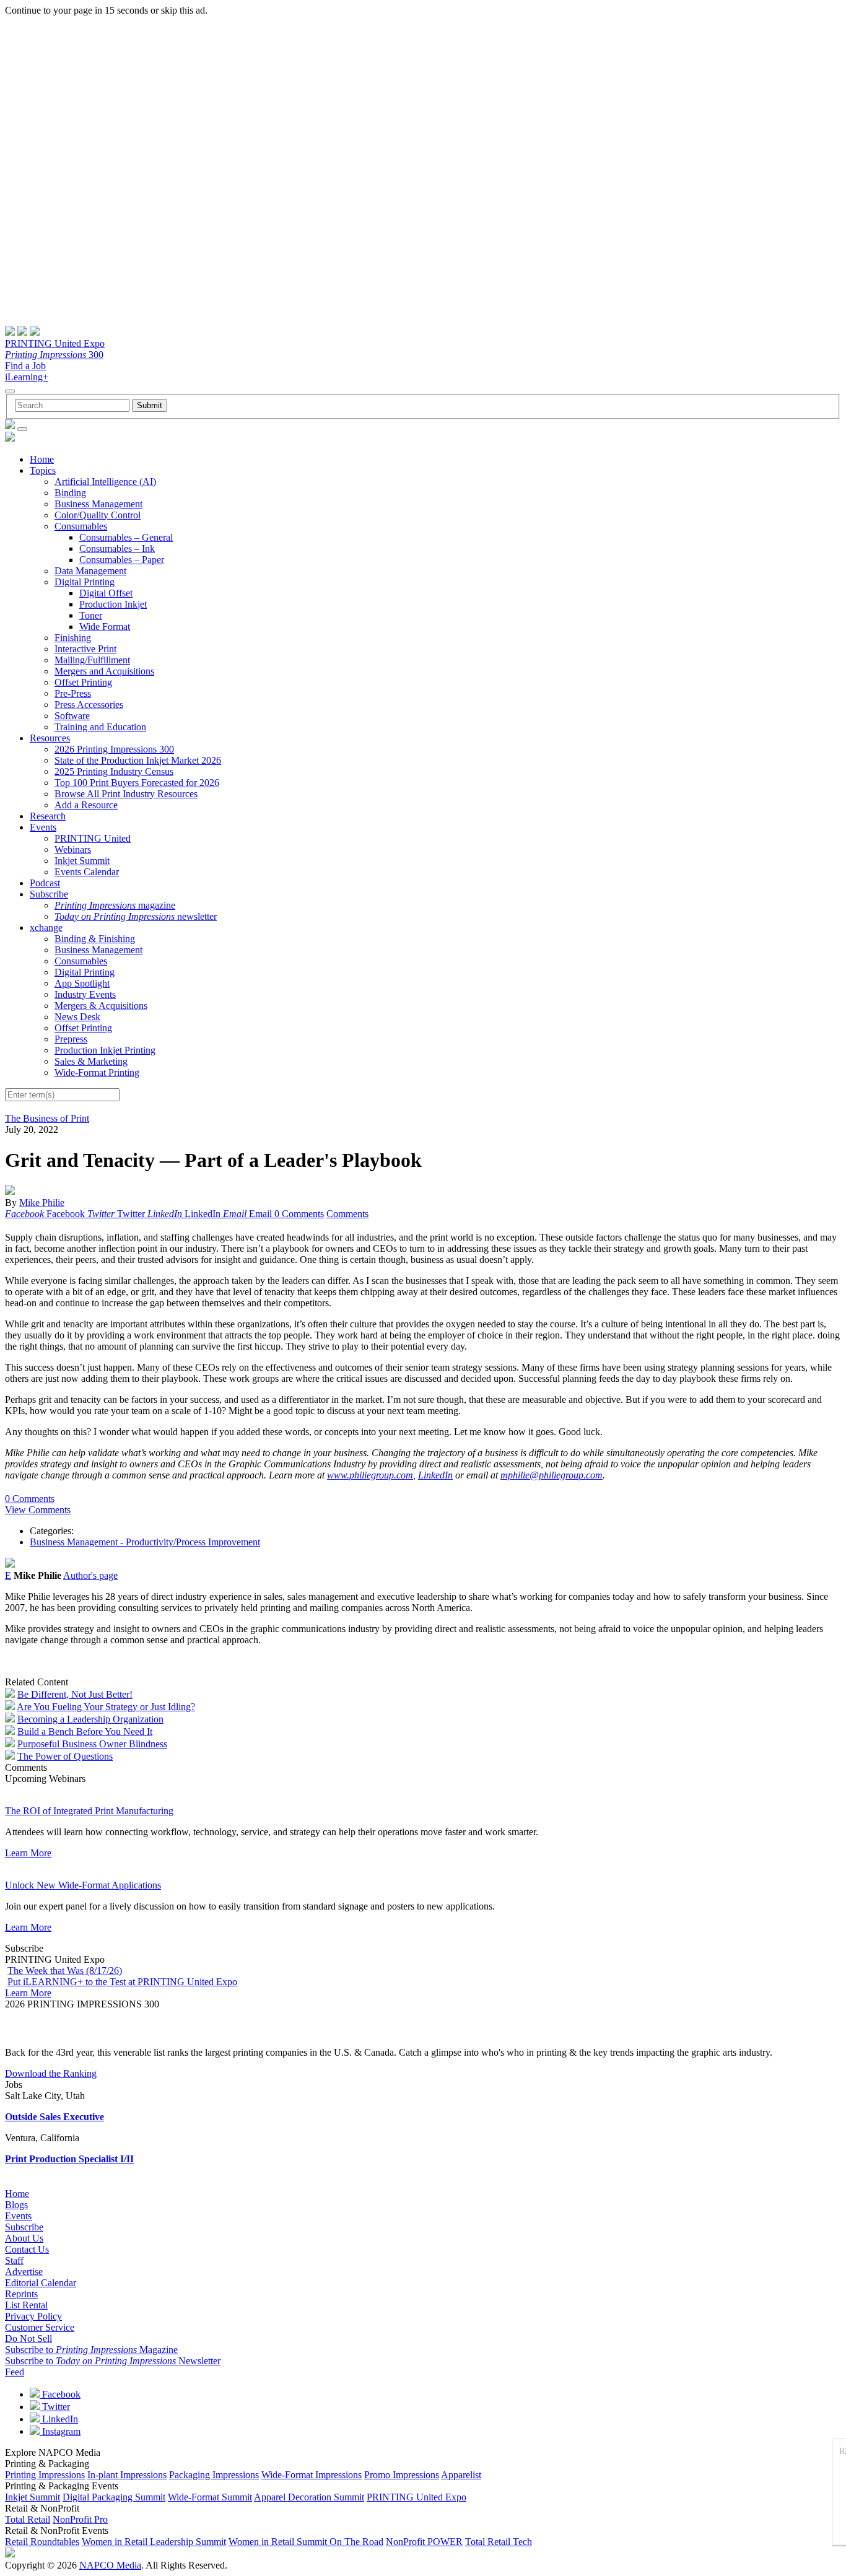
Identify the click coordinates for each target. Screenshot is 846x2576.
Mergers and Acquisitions (104, 671)
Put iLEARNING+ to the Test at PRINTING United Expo (122, 1982)
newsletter (136, 916)
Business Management (98, 504)
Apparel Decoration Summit (309, 2497)
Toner (91, 615)
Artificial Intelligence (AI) (105, 482)
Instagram (60, 2431)
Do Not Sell (28, 2338)
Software (72, 716)
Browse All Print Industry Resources (126, 794)
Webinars (73, 849)
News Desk (77, 1017)
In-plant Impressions (127, 2475)
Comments (347, 1214)
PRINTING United (93, 838)
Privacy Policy (33, 2316)
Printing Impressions (45, 2475)
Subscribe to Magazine (91, 2350)
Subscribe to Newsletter (113, 2361)
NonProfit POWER (424, 2542)
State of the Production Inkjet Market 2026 (138, 760)
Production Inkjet (113, 604)
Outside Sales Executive (55, 2117)
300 (54, 355)
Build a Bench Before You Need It (85, 1731)
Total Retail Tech (499, 2542)
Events (43, 827)
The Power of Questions (65, 1756)
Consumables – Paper (122, 560)
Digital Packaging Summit (114, 2497)
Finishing (73, 638)
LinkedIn (59, 2419)
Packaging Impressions (214, 2475)
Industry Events (85, 994)
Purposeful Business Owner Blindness (92, 1744)
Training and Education (100, 727)
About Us (24, 2238)
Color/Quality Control (98, 515)
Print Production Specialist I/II (69, 2159)
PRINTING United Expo (55, 343)
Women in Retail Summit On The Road (306, 2542)
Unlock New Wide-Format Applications (83, 1885)
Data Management (90, 571)
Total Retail (28, 2519)
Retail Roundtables (42, 2542)
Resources (50, 738)
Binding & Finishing (95, 939)
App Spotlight (82, 983)
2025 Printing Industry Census (114, 771)
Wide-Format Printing (97, 1072)
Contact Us (27, 2249)
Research (48, 816)
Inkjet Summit (82, 861)
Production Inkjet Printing (105, 1050)
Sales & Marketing (91, 1061)
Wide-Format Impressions (312, 2475)
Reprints (21, 2294)
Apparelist (461, 2475)
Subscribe (49, 894)
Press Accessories (89, 705)
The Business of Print (47, 1118)
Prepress (71, 1039)
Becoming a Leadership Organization (90, 1719)
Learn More (28, 1853)
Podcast (45, 883)
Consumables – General (126, 537)
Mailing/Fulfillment (92, 660)
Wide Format (105, 627)
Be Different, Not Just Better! (75, 1694)
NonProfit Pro (80, 2519)
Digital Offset (106, 593)
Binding (70, 493)
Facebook (60, 2394)
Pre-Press (73, 693)
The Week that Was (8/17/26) (65, 1971)
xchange (46, 928)
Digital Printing (85, 582)
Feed (15, 2372)
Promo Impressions (402, 2475)
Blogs (16, 2205)
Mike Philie (42, 1203)
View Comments (38, 1510)
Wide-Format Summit (210, 2497)
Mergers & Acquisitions (101, 1006)
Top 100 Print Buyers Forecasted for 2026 (137, 783)
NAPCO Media (110, 2565)
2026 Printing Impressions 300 (114, 749)
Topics (43, 470)
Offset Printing (83, 682)
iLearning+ (27, 377)
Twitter (55, 2407)
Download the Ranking (51, 2073)
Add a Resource (86, 805)
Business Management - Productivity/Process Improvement (145, 1542)
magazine (115, 905)
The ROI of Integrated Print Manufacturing (89, 1811)
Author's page (90, 1575)
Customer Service (40, 2327)
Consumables (81, 526)
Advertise (24, 2272)
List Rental (26, 2305)
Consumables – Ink (117, 548)
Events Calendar (87, 872)
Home (42, 459)
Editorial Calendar (41, 2283)
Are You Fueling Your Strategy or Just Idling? (106, 1707)
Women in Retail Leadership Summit (154, 2542)
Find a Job (25, 366)
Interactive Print (85, 649)
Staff (14, 2260)
